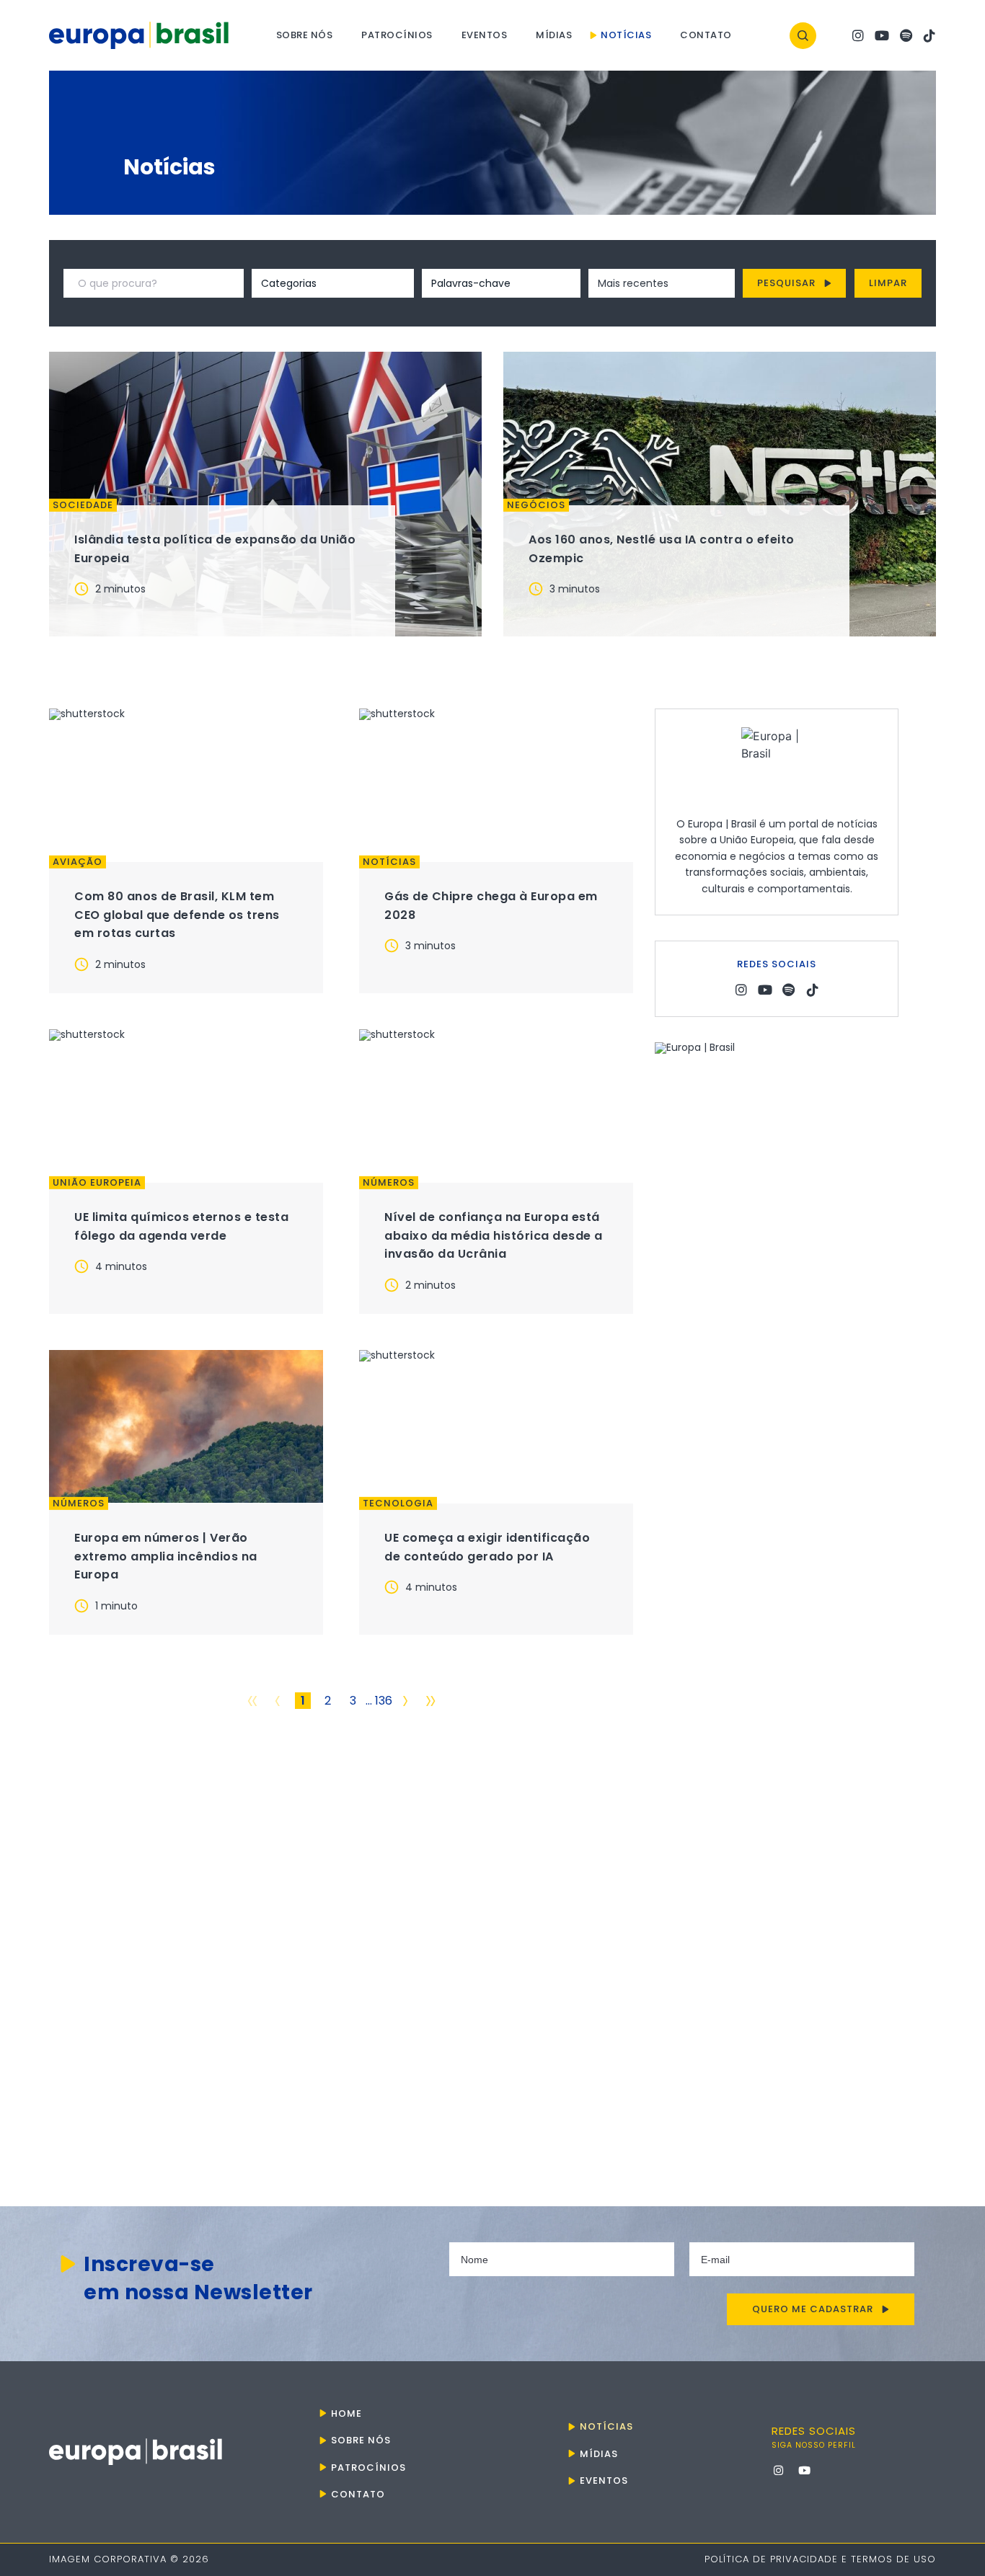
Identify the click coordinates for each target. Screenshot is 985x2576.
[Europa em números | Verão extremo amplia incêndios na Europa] (186, 1426)
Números (389, 1183)
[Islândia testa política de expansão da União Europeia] (265, 494)
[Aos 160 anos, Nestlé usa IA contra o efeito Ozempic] (720, 494)
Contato (706, 35)
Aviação (78, 862)
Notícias (626, 35)
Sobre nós (305, 35)
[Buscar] (803, 36)
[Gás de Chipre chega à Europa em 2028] (496, 785)
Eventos (485, 35)
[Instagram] (858, 36)
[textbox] (314, 283)
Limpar (888, 283)
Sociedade (83, 505)
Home (346, 2413)
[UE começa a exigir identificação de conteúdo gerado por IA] (496, 1426)
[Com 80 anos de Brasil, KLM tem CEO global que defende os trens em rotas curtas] (186, 785)
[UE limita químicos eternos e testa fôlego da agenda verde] (186, 1106)
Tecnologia (398, 1504)
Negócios (536, 505)
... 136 (379, 1701)
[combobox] (314, 283)
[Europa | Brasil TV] (777, 1583)
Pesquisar (786, 283)
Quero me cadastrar (813, 2309)
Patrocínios (397, 35)
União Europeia (97, 1183)
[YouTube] (882, 36)
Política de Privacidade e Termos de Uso (820, 2559)
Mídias (554, 35)
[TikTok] (929, 36)
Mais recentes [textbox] (633, 283)
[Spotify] (906, 36)
